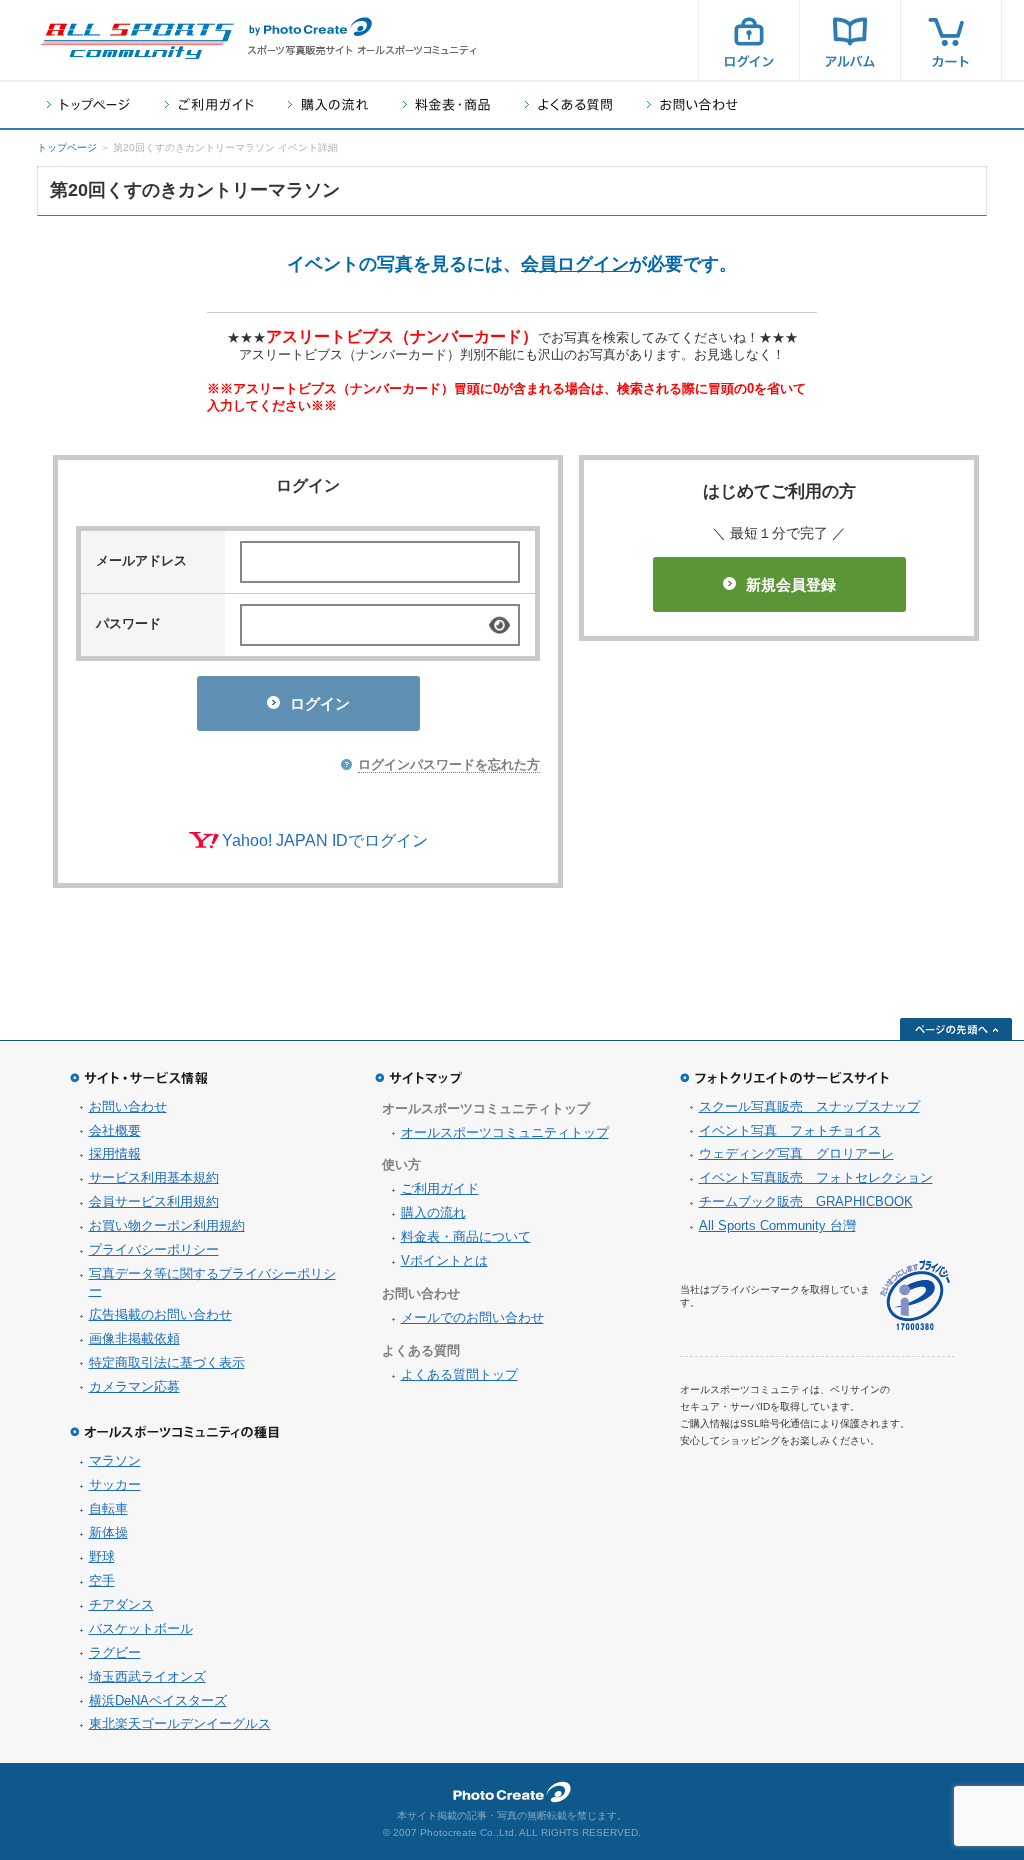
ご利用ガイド (209, 104)
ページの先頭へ (956, 1029)
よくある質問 (568, 104)
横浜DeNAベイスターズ (158, 1700)
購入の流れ (328, 104)
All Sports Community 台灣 (777, 1225)
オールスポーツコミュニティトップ (505, 1132)
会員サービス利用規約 (154, 1201)
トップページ (88, 104)
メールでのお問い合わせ (472, 1317)
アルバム (850, 40)
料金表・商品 (446, 104)
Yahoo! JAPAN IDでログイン (325, 840)
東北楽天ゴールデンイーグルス (180, 1723)
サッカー (115, 1484)
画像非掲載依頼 (134, 1338)
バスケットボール (141, 1628)
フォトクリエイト (512, 1792)
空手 (102, 1580)
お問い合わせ (692, 104)
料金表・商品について (466, 1236)
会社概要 (115, 1130)
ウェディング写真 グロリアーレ (796, 1153)
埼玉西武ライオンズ (147, 1676)
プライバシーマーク (915, 1295)
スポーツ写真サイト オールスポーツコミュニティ (137, 41)
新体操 (108, 1532)
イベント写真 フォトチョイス (790, 1130)
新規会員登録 (791, 584)
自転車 (108, 1508)
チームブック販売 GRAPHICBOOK (806, 1201)
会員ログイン (575, 264)
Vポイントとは (444, 1260)
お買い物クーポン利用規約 (167, 1225)
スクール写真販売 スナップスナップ (809, 1106)
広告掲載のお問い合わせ (160, 1314)
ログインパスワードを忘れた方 (449, 764)
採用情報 (115, 1153)
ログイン (749, 40)
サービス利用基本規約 (154, 1177)
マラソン (115, 1460)
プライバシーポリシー (154, 1249)
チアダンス (121, 1604)
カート (951, 40)
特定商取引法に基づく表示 (167, 1362)
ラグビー (115, 1652)
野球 (102, 1556)
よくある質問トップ (459, 1374)
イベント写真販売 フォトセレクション (816, 1177)
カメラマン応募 (134, 1386)
